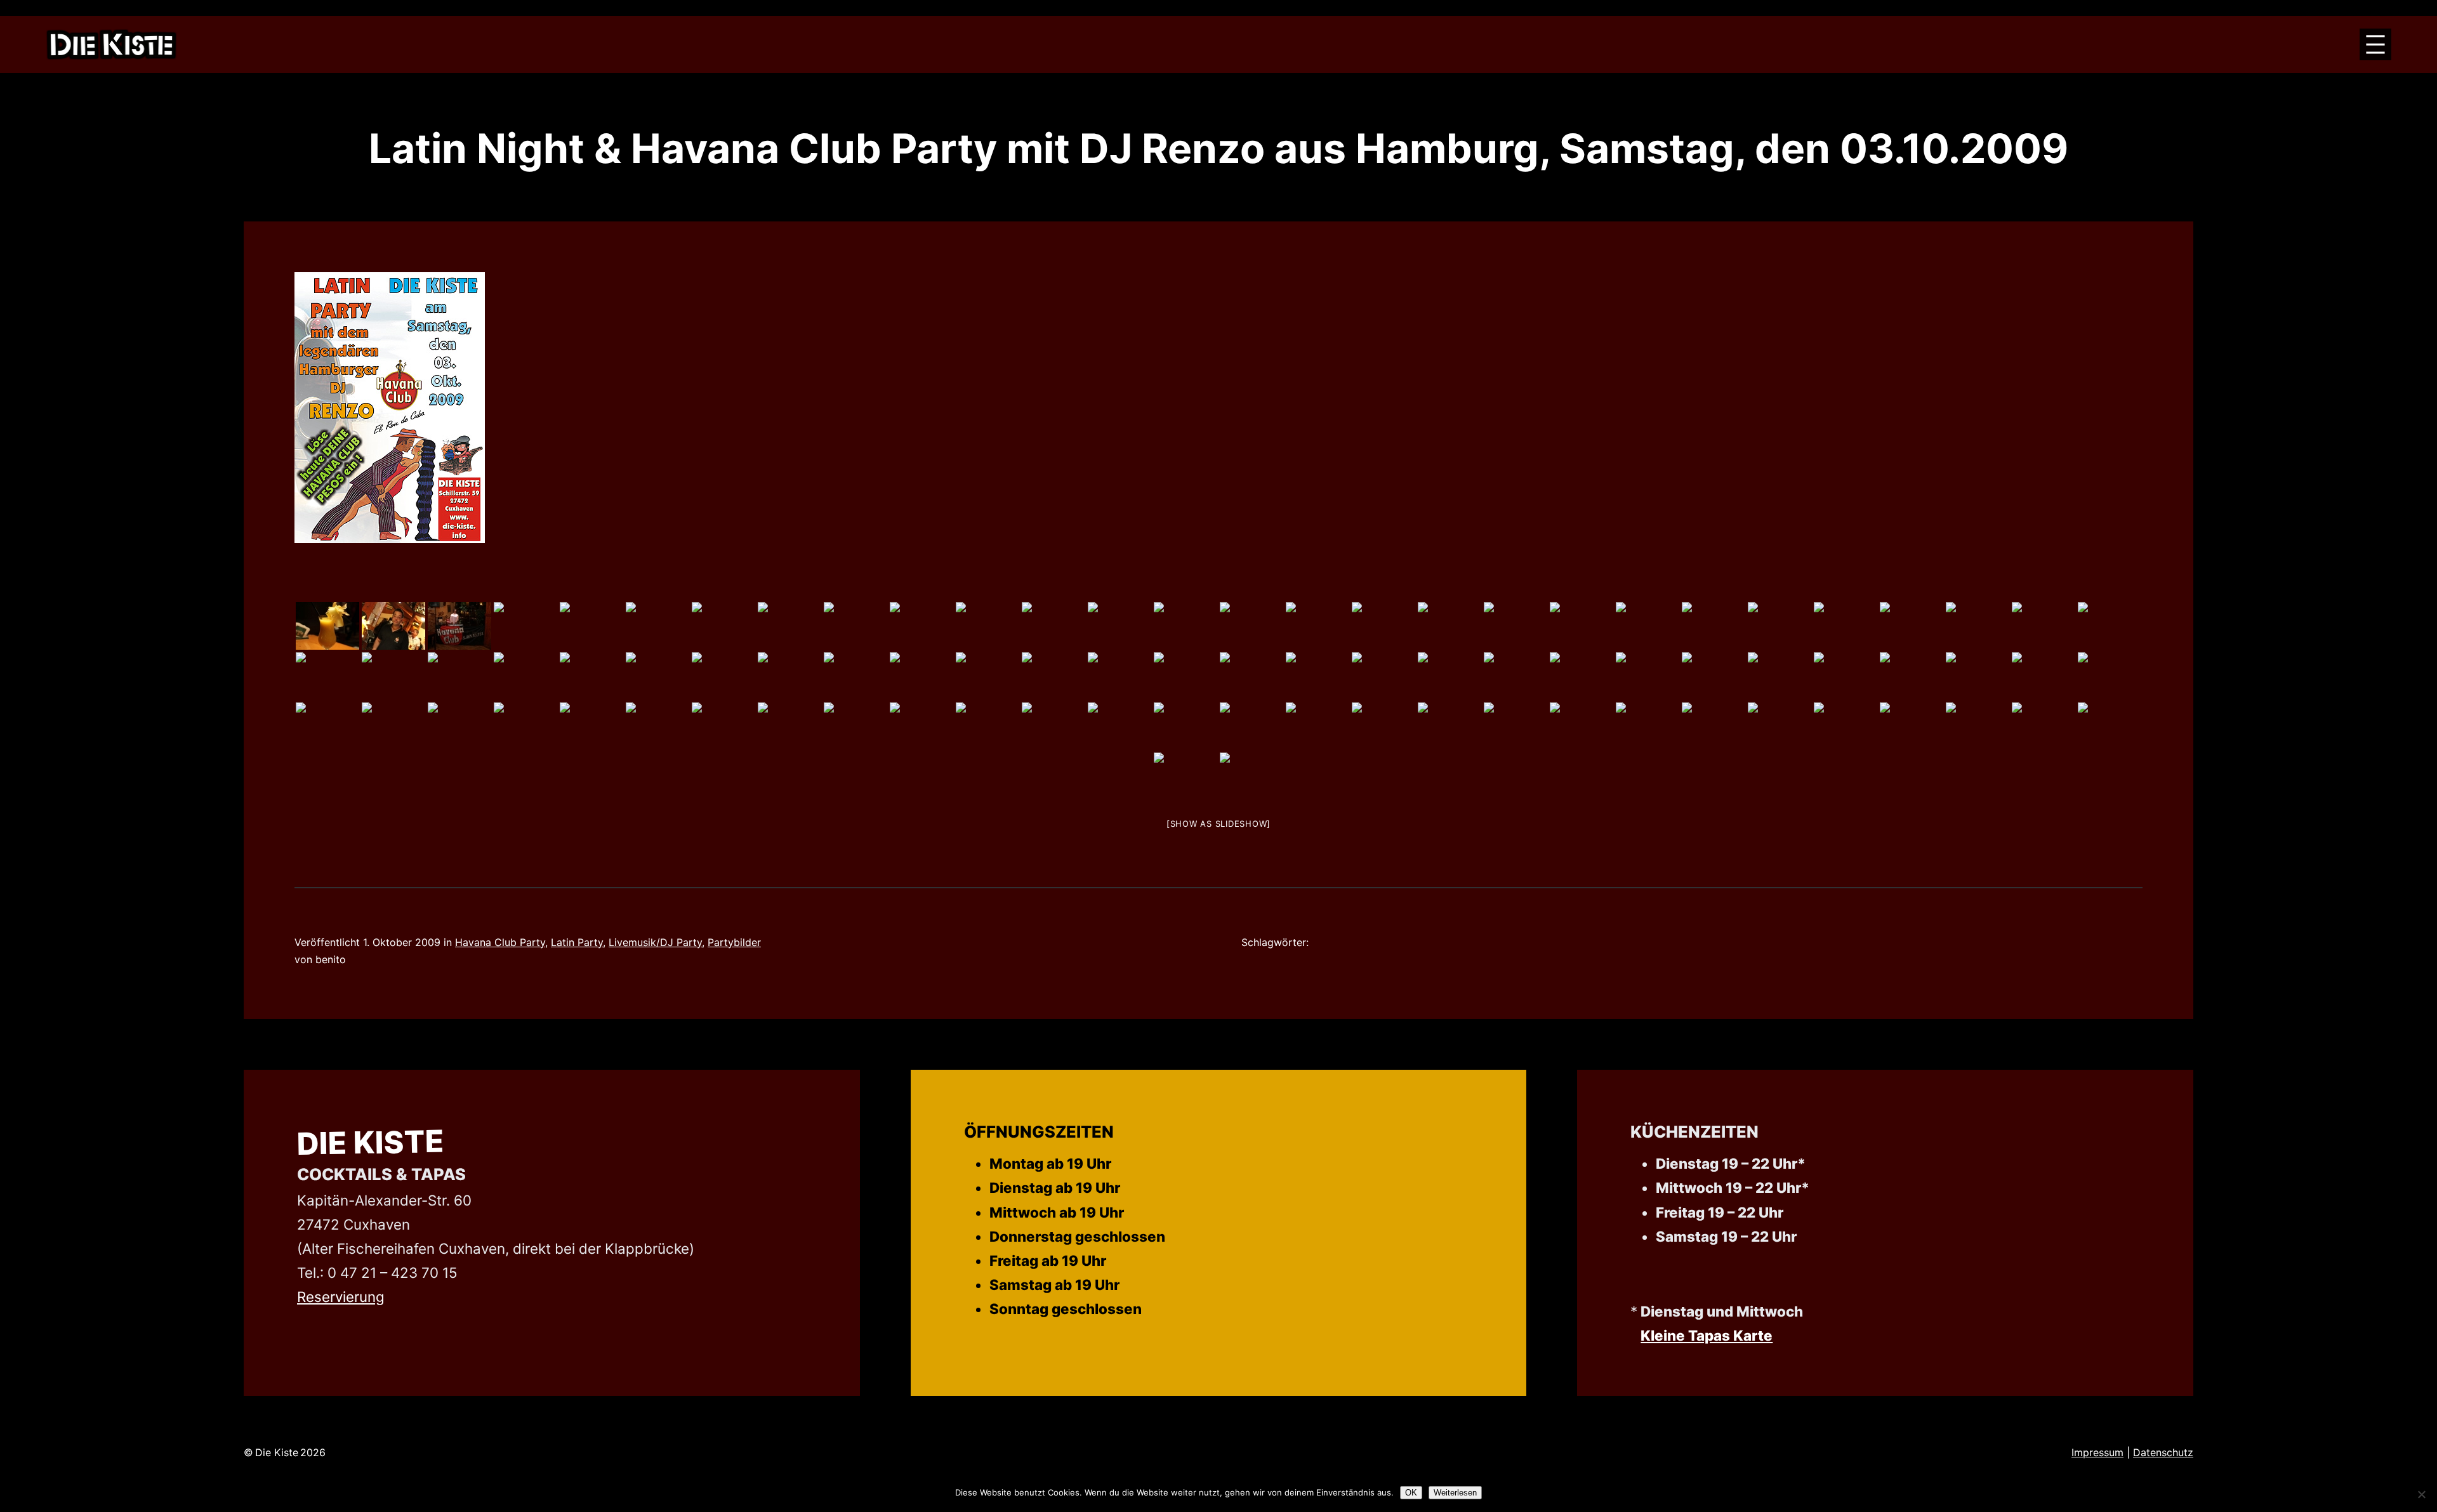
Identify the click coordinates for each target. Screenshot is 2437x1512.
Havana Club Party (500, 942)
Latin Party (577, 942)
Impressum (2097, 1452)
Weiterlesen (1455, 1493)
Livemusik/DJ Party (655, 942)
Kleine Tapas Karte (1707, 1335)
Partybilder (734, 942)
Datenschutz (2163, 1452)
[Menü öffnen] (2375, 44)
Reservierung (341, 1297)
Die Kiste (371, 1142)
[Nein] (2421, 1494)
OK (1411, 1493)
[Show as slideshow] (1218, 824)
